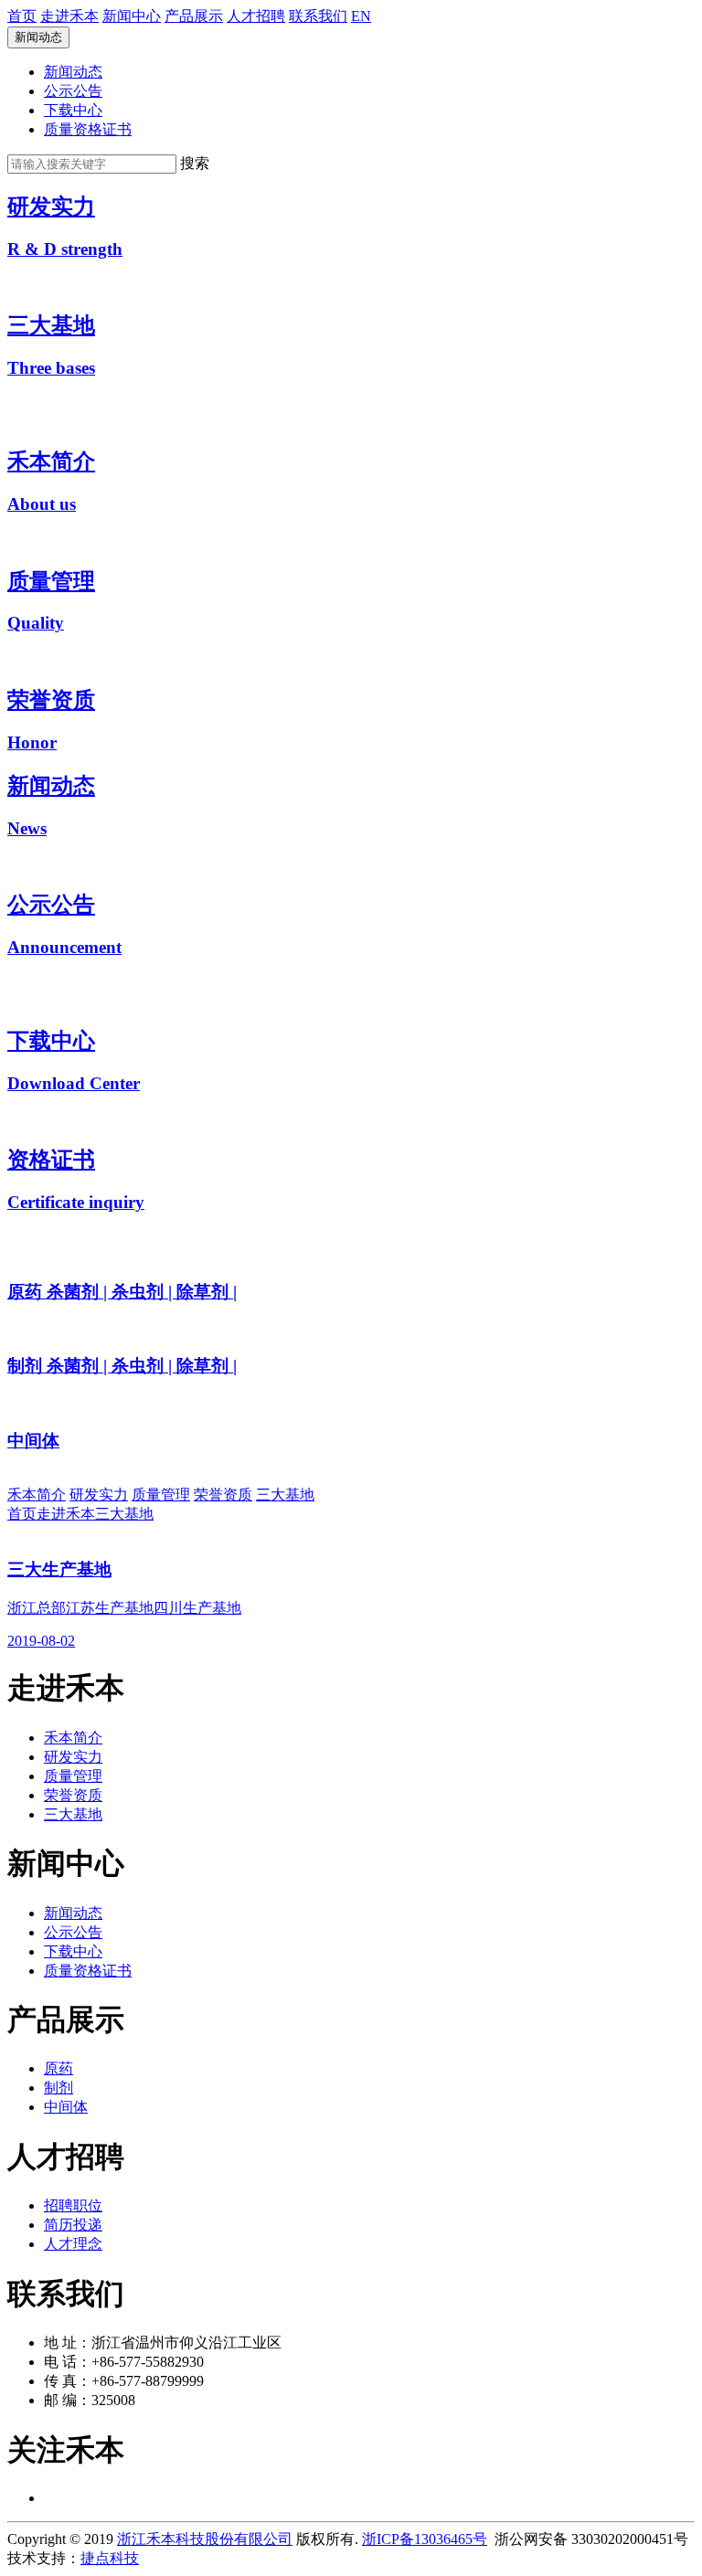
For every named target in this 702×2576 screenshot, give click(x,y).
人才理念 (73, 2244)
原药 (58, 2068)
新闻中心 (132, 16)
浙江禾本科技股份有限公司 (205, 2539)
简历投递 (73, 2225)
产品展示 (194, 16)
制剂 (58, 2088)
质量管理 (161, 1495)
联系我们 (318, 16)
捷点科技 (110, 2558)
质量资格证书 (88, 129)
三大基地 (285, 1495)
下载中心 (73, 110)
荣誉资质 (223, 1495)
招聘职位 (73, 2205)
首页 (22, 16)
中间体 (66, 2107)
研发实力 (99, 1495)
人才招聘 (256, 16)
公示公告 (73, 91)
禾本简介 (37, 1495)
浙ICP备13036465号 (425, 2539)
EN (361, 16)
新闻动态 (38, 37)
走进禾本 (69, 16)
